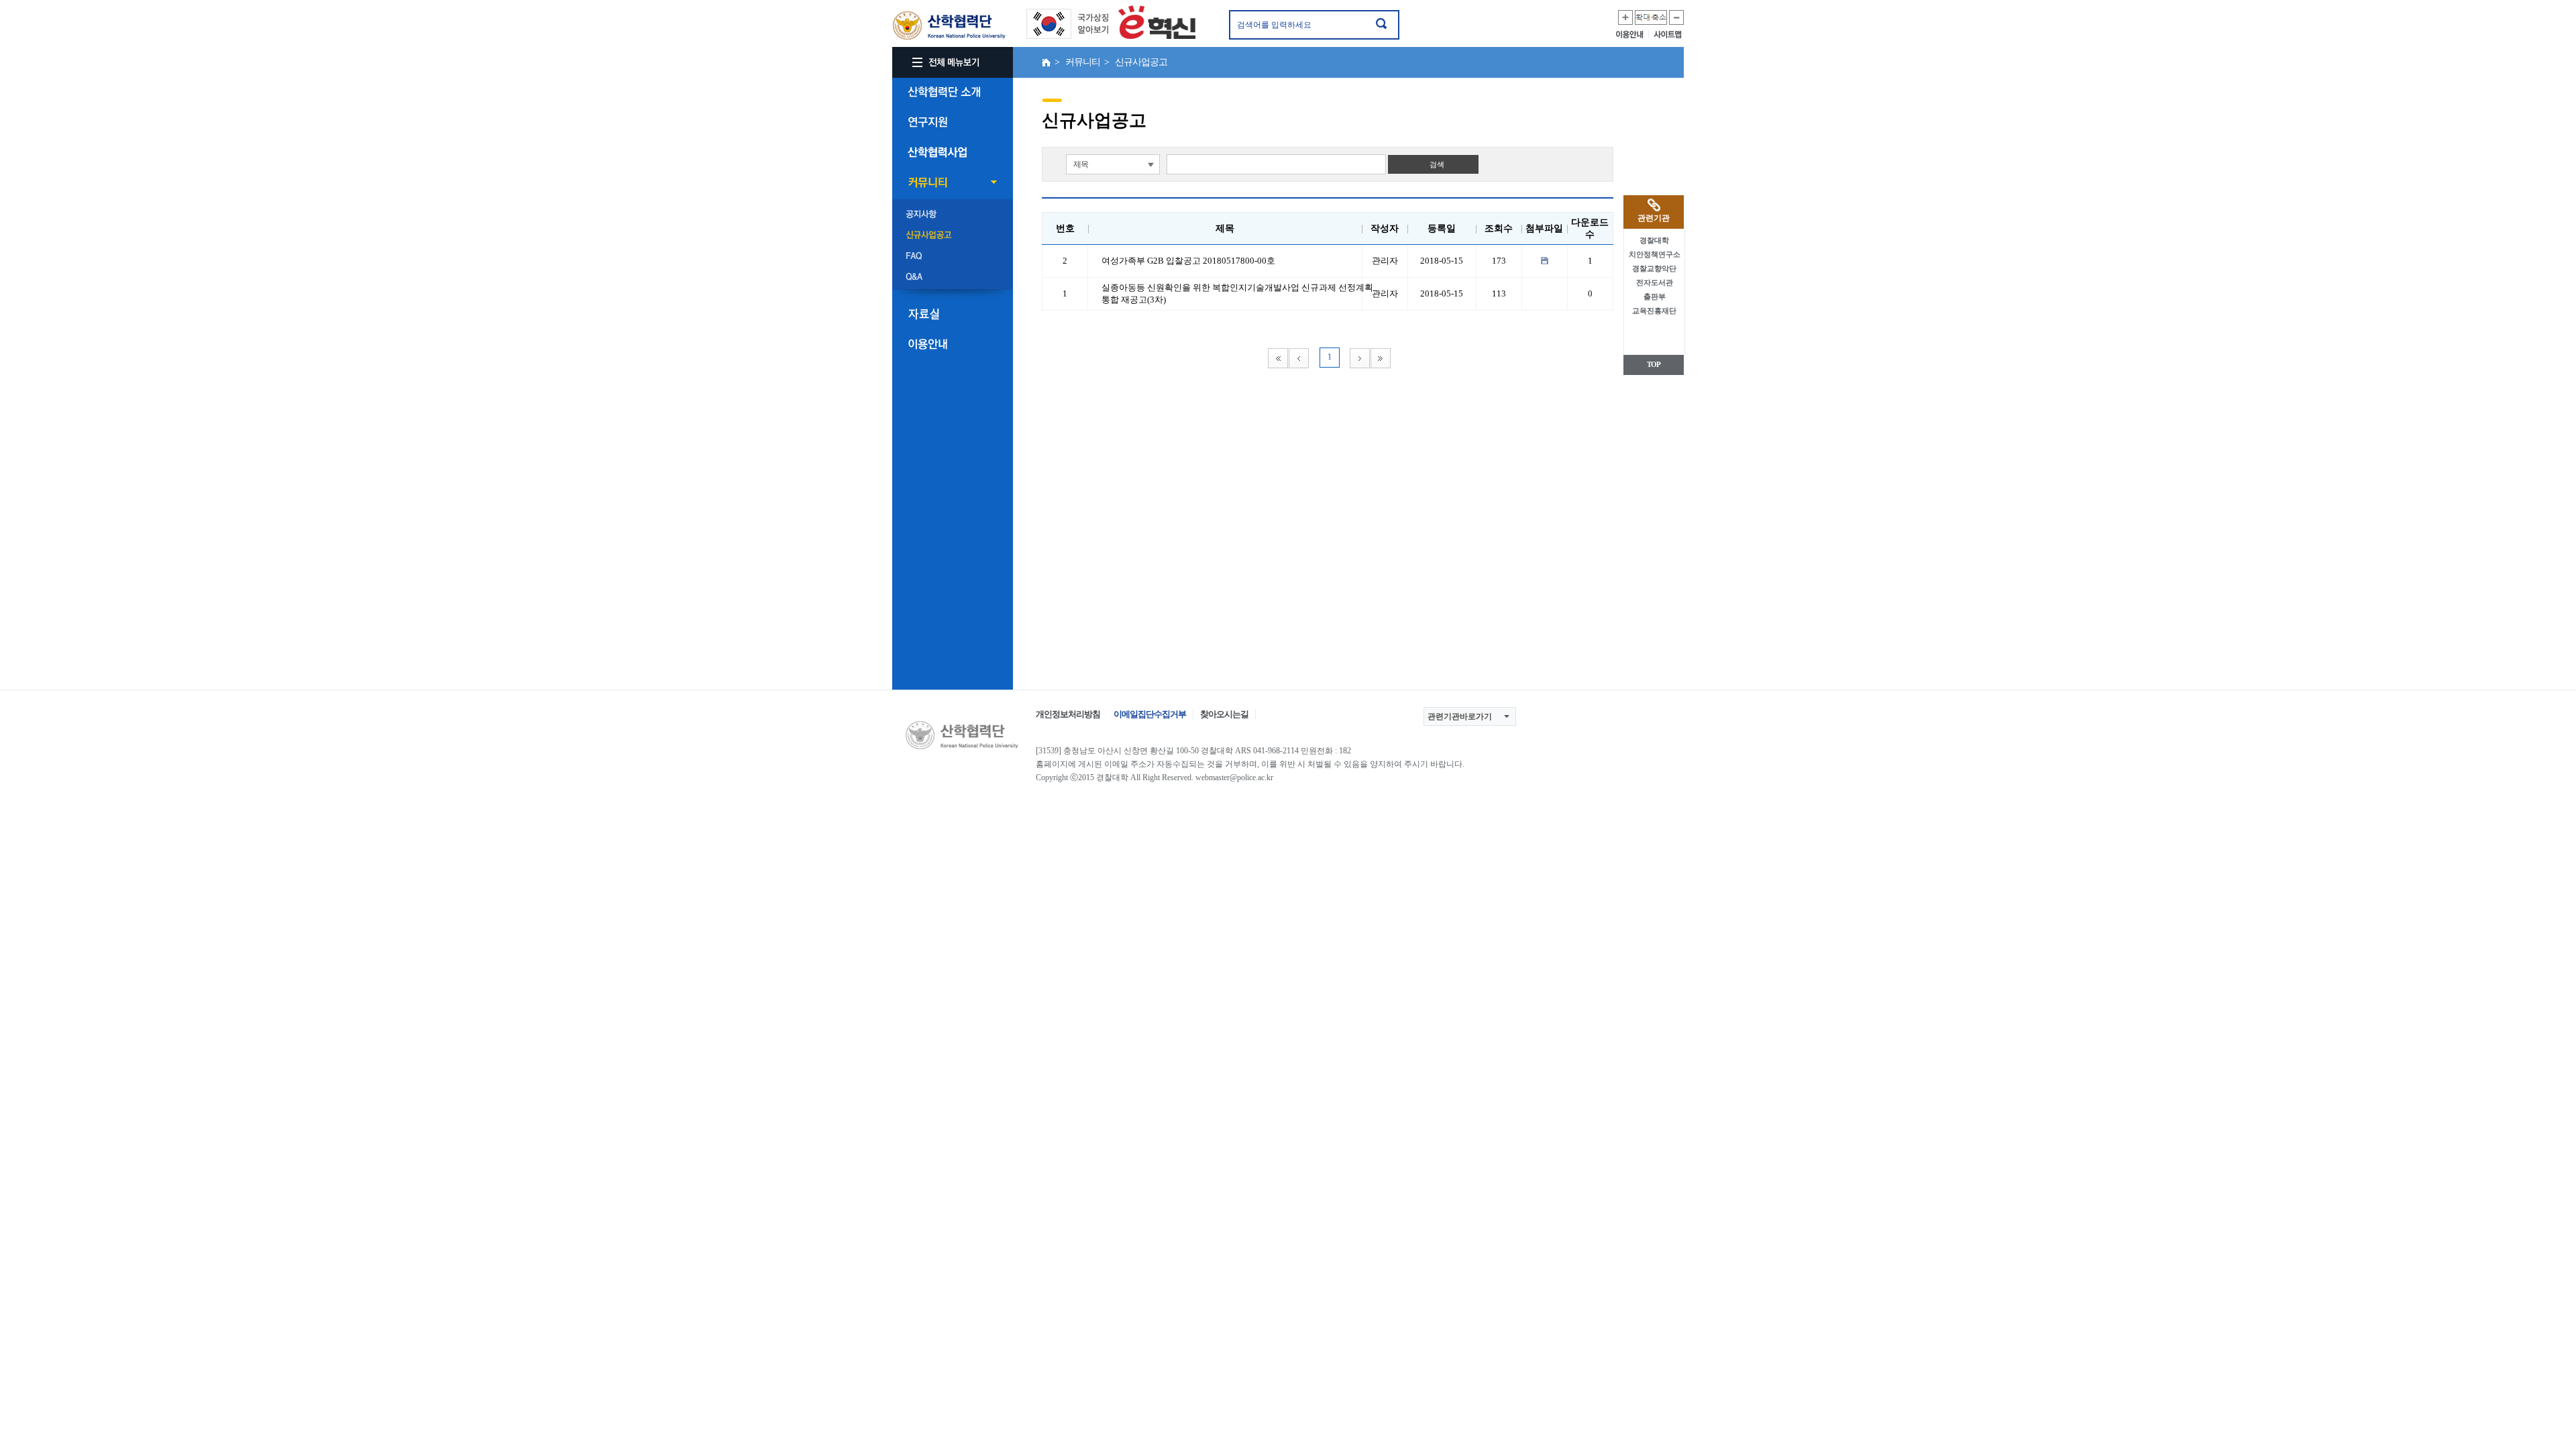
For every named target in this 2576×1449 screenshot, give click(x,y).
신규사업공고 (953, 235)
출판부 (1655, 297)
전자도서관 (1655, 282)
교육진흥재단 (1654, 311)
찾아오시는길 (1224, 714)
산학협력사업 (953, 152)
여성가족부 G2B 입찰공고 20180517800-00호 (1188, 261)
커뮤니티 (953, 182)
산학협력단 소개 (953, 92)
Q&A (953, 277)
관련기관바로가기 (1460, 716)
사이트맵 (1669, 34)
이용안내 (1632, 34)
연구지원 (953, 122)
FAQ (953, 256)
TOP (1654, 364)
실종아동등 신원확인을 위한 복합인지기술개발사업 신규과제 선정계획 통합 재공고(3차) (1237, 293)
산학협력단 (949, 26)
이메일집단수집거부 (1150, 714)
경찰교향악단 (1654, 268)
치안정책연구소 (1655, 254)
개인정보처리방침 (1068, 714)
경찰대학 (1654, 240)
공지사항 (953, 215)
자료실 (953, 314)
